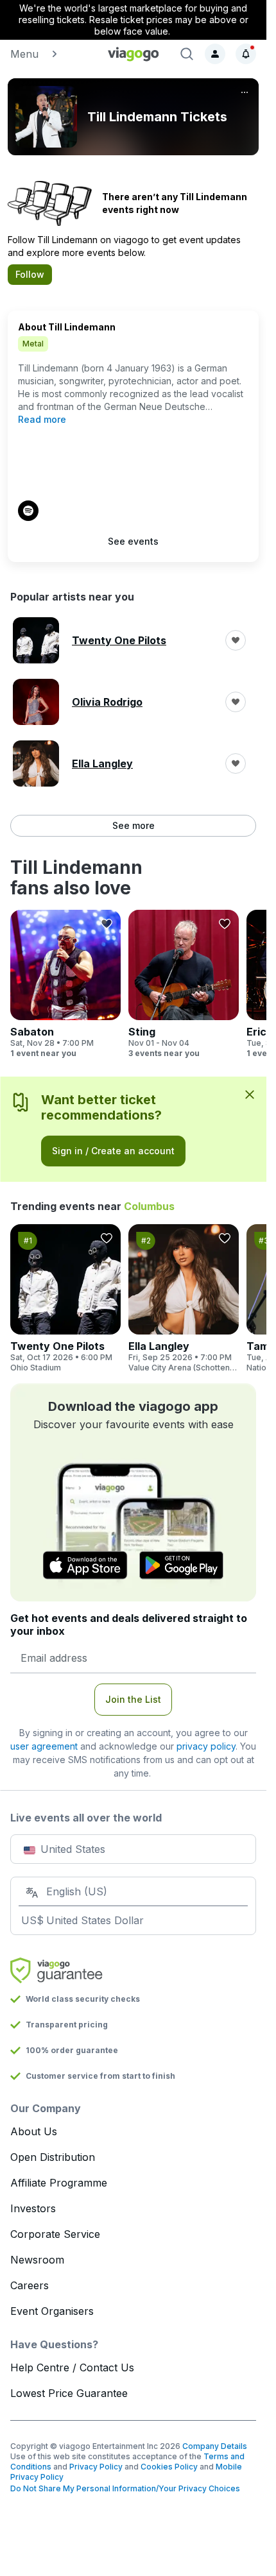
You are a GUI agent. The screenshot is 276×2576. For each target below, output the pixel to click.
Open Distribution (53, 2157)
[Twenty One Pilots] (65, 1299)
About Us (34, 2131)
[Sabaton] (65, 984)
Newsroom (37, 2260)
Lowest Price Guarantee (69, 2393)
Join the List (133, 1699)
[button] (51, 54)
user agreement (44, 1746)
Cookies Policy (169, 2467)
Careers (30, 2285)
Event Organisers (52, 2311)
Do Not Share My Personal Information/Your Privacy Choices (125, 2488)
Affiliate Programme (59, 2183)
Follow (30, 274)
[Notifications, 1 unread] (246, 54)
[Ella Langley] (184, 1299)
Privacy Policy (96, 2467)
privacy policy (206, 1746)
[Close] (250, 1094)
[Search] (187, 54)
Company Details (215, 2446)
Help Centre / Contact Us (72, 2367)
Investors (33, 2208)
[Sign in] (215, 54)
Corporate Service (55, 2234)
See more (134, 825)
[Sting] (184, 984)
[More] (245, 92)
